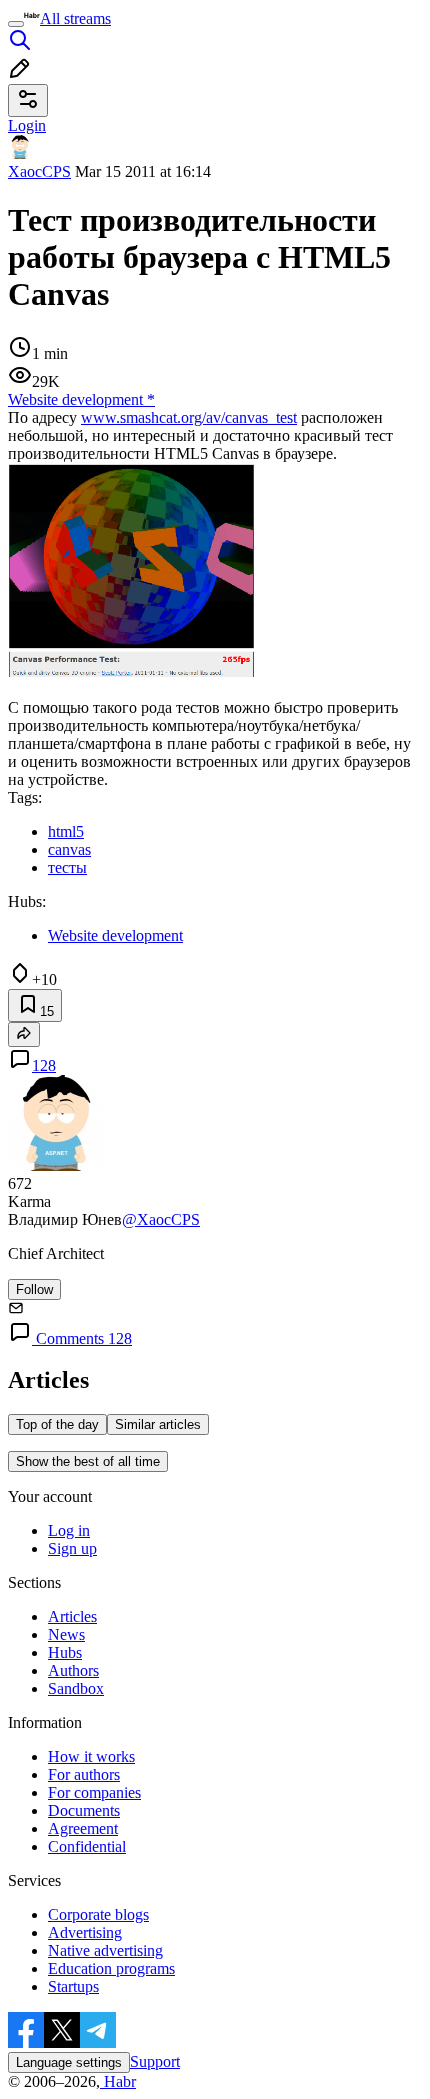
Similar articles (158, 1424)
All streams (75, 18)
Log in (69, 1530)
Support (155, 2061)
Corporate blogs (98, 1914)
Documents (84, 1810)
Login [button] (27, 125)
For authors (84, 1774)
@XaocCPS (161, 1219)
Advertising (85, 1932)
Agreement (83, 1828)
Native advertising (105, 1950)
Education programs (111, 1968)
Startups (73, 1986)
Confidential (87, 1846)
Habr (118, 2081)
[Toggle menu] (16, 24)
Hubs (65, 1652)
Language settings (69, 2062)
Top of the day (57, 1424)
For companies (94, 1792)
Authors (73, 1670)
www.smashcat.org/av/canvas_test (189, 417)
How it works (91, 1756)
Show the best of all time (88, 1461)
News (66, 1634)
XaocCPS (39, 171)
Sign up (72, 1548)
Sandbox (76, 1688)
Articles (72, 1616)
